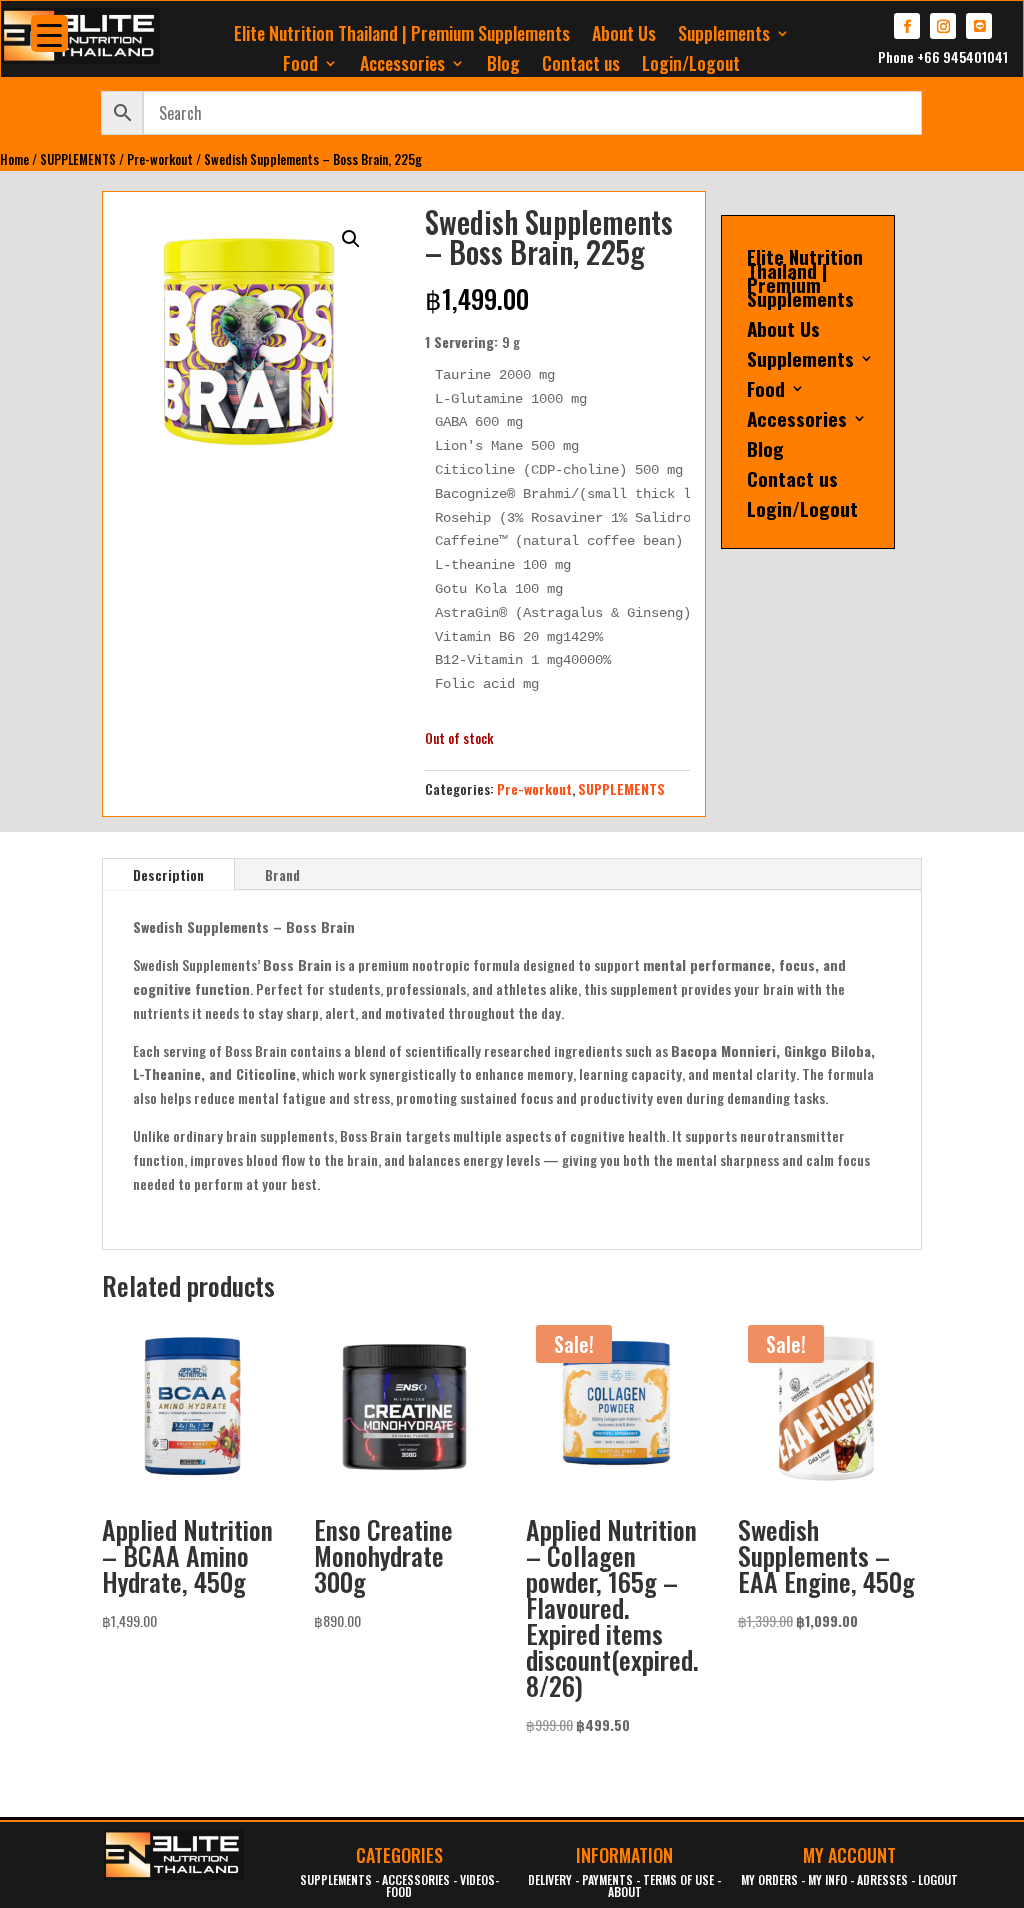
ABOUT (625, 1891)
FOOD (399, 1891)
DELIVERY (550, 1879)
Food (300, 66)
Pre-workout (160, 159)
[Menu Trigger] (49, 33)
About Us (624, 36)
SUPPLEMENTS (78, 159)
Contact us (581, 66)
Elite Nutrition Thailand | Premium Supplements (402, 36)
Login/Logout (691, 66)
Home (14, 159)
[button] (351, 239)
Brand (282, 874)
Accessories (402, 66)
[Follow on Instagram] (943, 26)
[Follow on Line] (979, 26)
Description (168, 874)
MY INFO (827, 1879)
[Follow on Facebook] (907, 26)
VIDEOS (477, 1879)
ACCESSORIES (416, 1879)
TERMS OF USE (678, 1879)
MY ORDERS (769, 1879)
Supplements (724, 36)
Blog (503, 66)
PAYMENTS (607, 1879)
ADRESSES (882, 1879)
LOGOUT (938, 1879)
